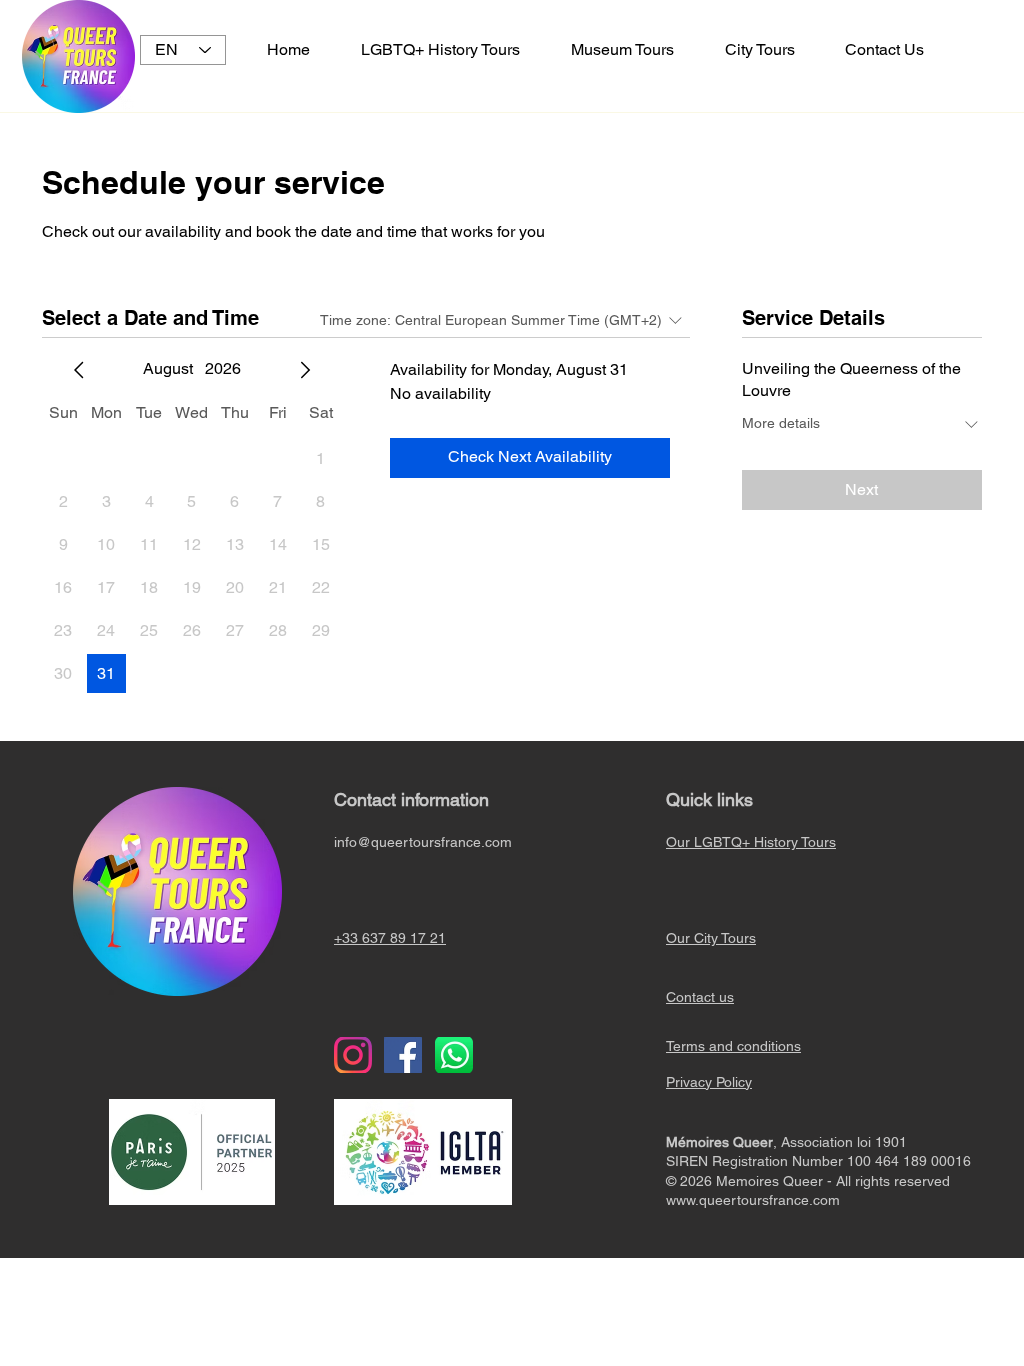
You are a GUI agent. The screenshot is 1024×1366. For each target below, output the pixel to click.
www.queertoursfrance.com (753, 1200)
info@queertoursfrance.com (423, 842)
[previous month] (79, 370)
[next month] (305, 370)
